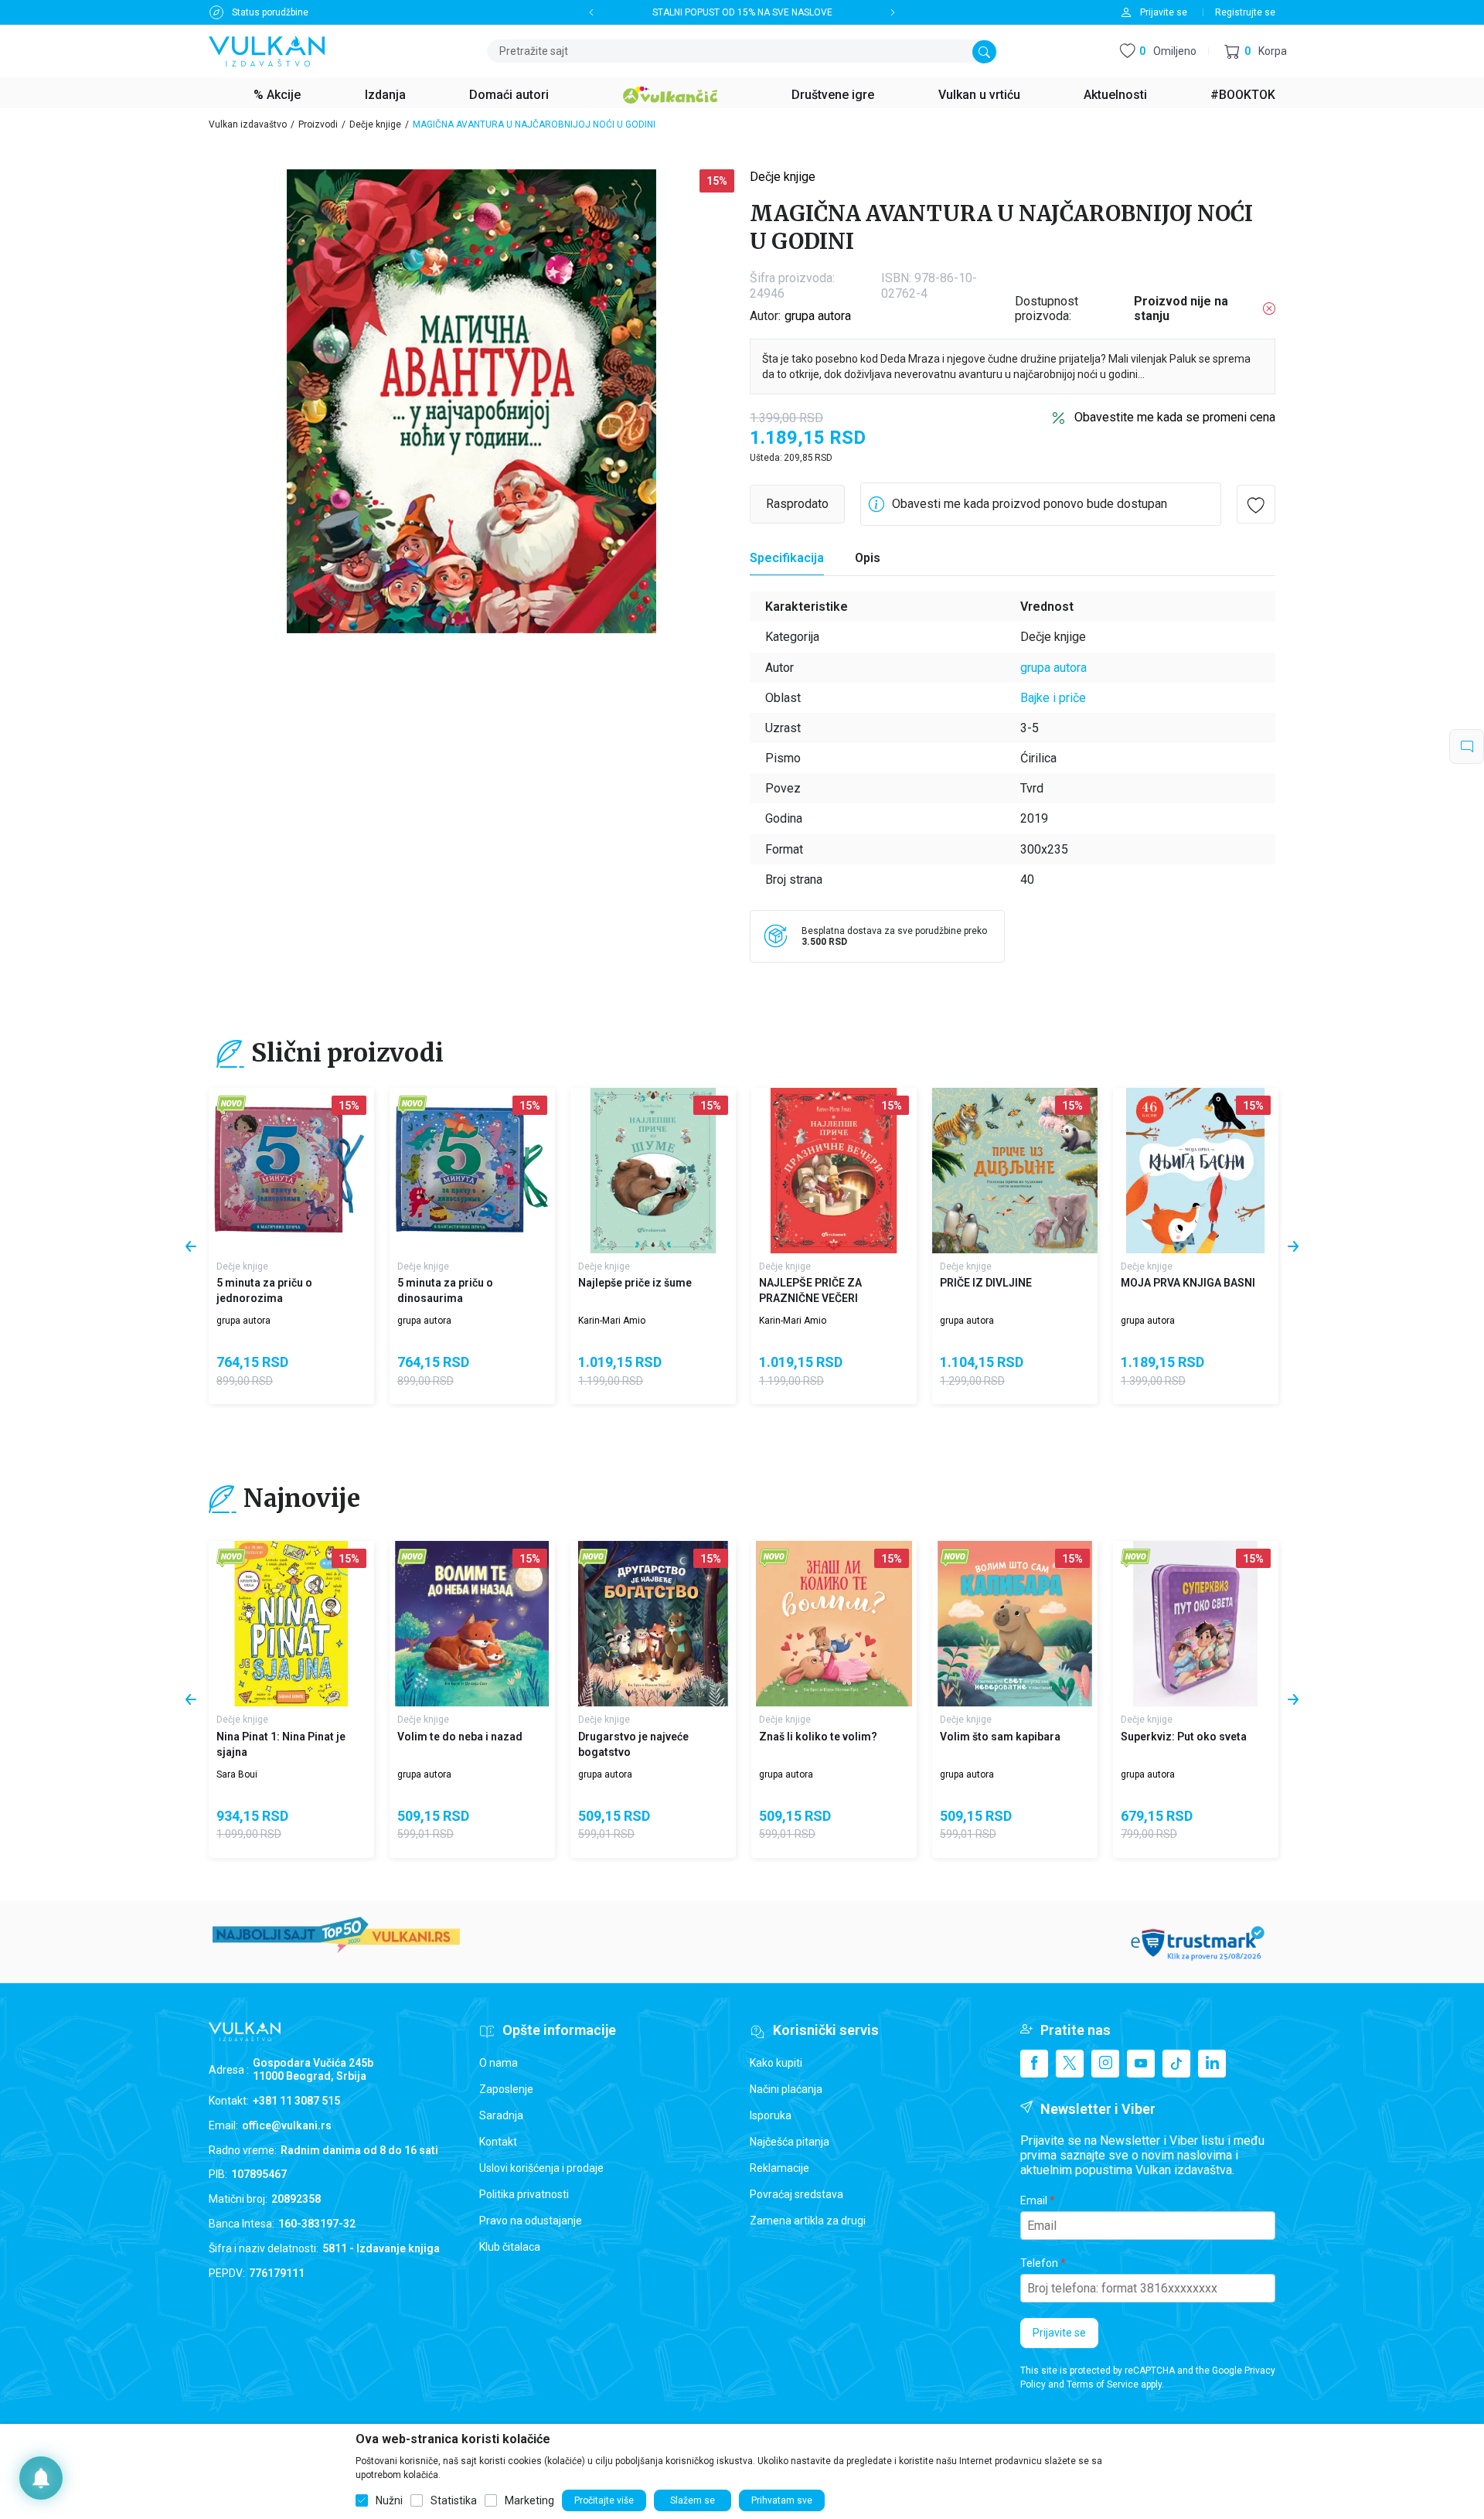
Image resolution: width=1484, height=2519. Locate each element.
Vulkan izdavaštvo (248, 124)
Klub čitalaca (510, 2247)
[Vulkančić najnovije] (231, 1105)
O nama (499, 2063)
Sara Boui (237, 1774)
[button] (1256, 51)
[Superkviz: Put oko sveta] (1196, 1624)
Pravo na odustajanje (531, 2221)
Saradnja (501, 2115)
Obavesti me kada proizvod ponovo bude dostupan (1030, 504)
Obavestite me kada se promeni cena (1175, 417)
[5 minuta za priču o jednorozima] (291, 1171)
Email (1034, 2200)
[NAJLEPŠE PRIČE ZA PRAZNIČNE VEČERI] (834, 1171)
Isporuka (771, 2115)
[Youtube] (1141, 2064)
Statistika (454, 2500)
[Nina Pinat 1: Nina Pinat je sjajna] (291, 1624)
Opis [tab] (868, 558)
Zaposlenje (506, 2089)
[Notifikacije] (41, 2478)
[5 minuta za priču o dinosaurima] (472, 1171)
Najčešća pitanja (790, 2142)
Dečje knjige (375, 124)
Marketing (529, 2500)
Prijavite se (1059, 2333)
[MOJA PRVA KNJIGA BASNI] (1196, 1171)
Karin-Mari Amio (612, 1321)
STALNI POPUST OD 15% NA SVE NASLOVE (742, 12)
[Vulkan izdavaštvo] (267, 50)
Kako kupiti (776, 2063)
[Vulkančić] (670, 93)
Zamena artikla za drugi (808, 2221)
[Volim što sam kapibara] (1015, 1624)
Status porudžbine (270, 12)
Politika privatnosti (524, 2194)
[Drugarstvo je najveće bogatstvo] (653, 1624)
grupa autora (818, 316)
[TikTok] (1176, 2064)
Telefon (1039, 2263)
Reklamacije (779, 2168)
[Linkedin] (1212, 2064)
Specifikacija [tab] (787, 558)
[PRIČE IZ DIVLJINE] (1015, 1171)
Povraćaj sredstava (796, 2194)
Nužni (389, 2500)
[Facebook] (1034, 2064)
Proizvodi (318, 124)
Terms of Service (1103, 2384)
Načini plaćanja (786, 2089)
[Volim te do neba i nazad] (472, 1624)
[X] (1070, 2064)
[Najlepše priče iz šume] (653, 1171)
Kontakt (498, 2142)
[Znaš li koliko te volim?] (834, 1624)
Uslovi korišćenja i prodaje (541, 2168)
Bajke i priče (1053, 698)
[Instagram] (1105, 2064)
